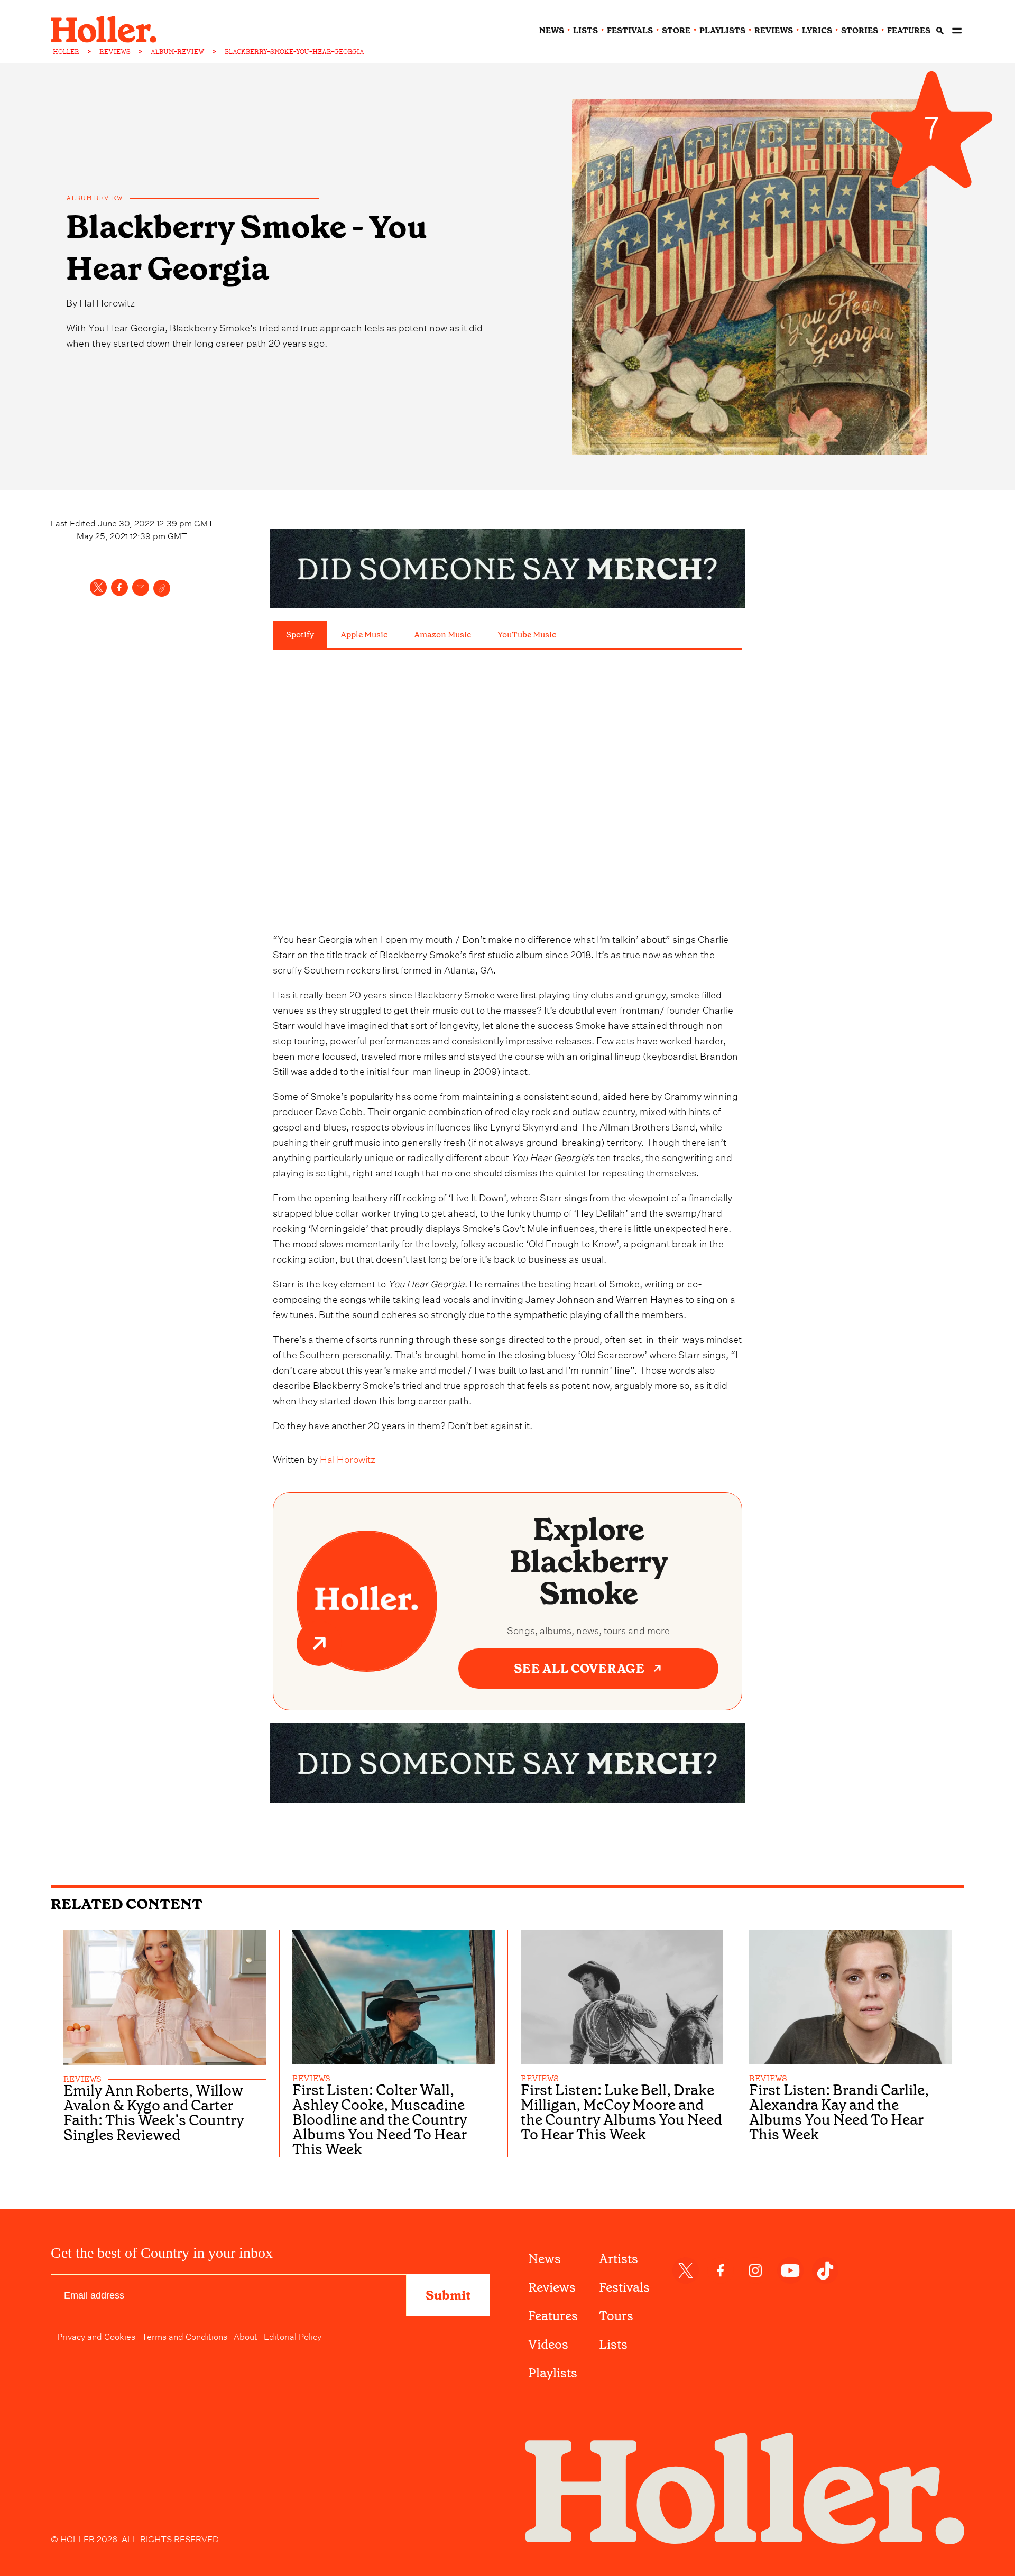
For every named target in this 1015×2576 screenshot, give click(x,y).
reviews (774, 31)
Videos (548, 2345)
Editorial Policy (293, 2336)
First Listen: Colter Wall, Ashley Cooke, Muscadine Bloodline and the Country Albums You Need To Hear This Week (380, 2120)
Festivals (624, 2287)
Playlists (553, 2373)
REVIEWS (115, 52)
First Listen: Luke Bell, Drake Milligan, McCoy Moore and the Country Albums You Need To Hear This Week (621, 2112)
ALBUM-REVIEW (178, 52)
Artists (619, 2259)
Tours (616, 2316)
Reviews (552, 2287)
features (909, 31)
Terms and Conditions (184, 2336)
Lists (613, 2345)
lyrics (817, 31)
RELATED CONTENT (127, 1904)
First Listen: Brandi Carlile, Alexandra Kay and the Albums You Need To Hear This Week (839, 2112)
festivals (630, 31)
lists (585, 31)
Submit (448, 2295)
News (545, 2259)
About (246, 2336)
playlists (722, 31)
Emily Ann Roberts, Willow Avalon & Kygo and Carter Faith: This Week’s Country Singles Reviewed (154, 2113)
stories (860, 31)
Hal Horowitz (107, 302)
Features (553, 2316)
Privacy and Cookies (96, 2336)
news (552, 31)
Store (676, 31)
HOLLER (66, 52)
